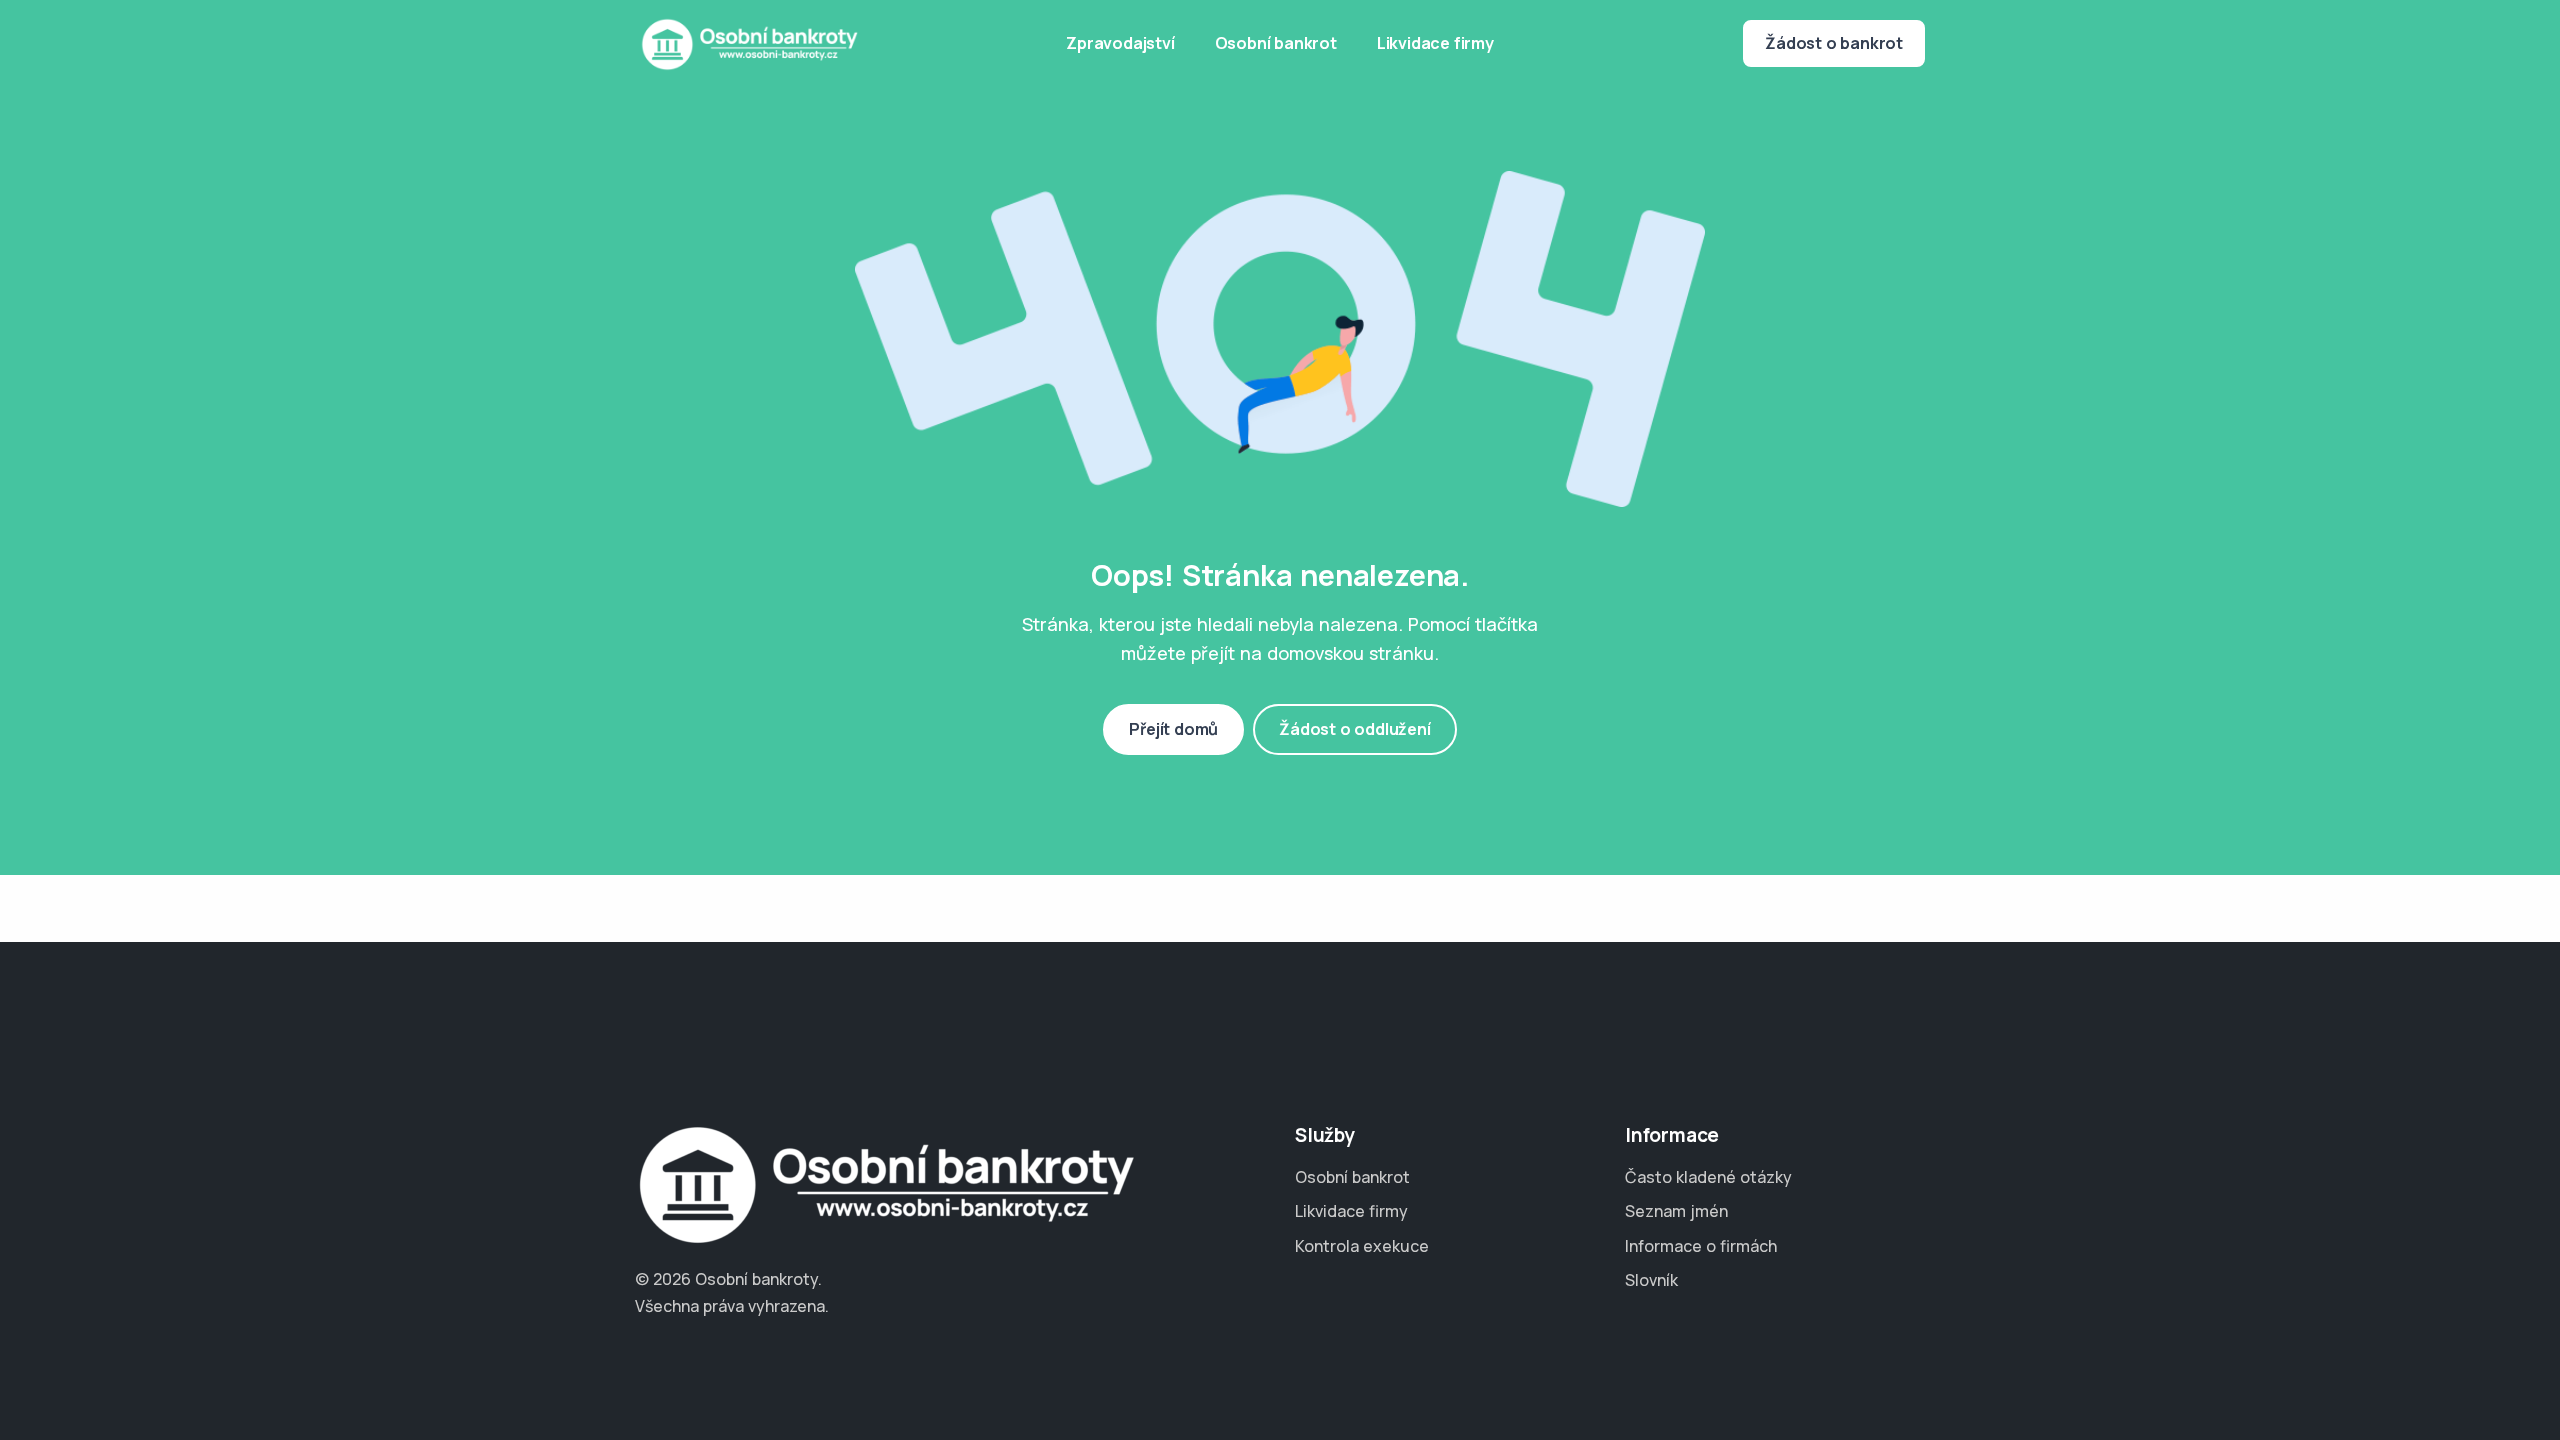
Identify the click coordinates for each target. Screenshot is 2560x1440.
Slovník (1651, 1280)
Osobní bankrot (1276, 43)
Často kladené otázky (1708, 1177)
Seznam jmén (1676, 1211)
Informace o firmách (1701, 1246)
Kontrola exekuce (1362, 1246)
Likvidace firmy (1435, 43)
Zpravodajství (1120, 43)
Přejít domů (1173, 729)
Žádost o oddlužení (1354, 729)
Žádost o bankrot (1834, 43)
